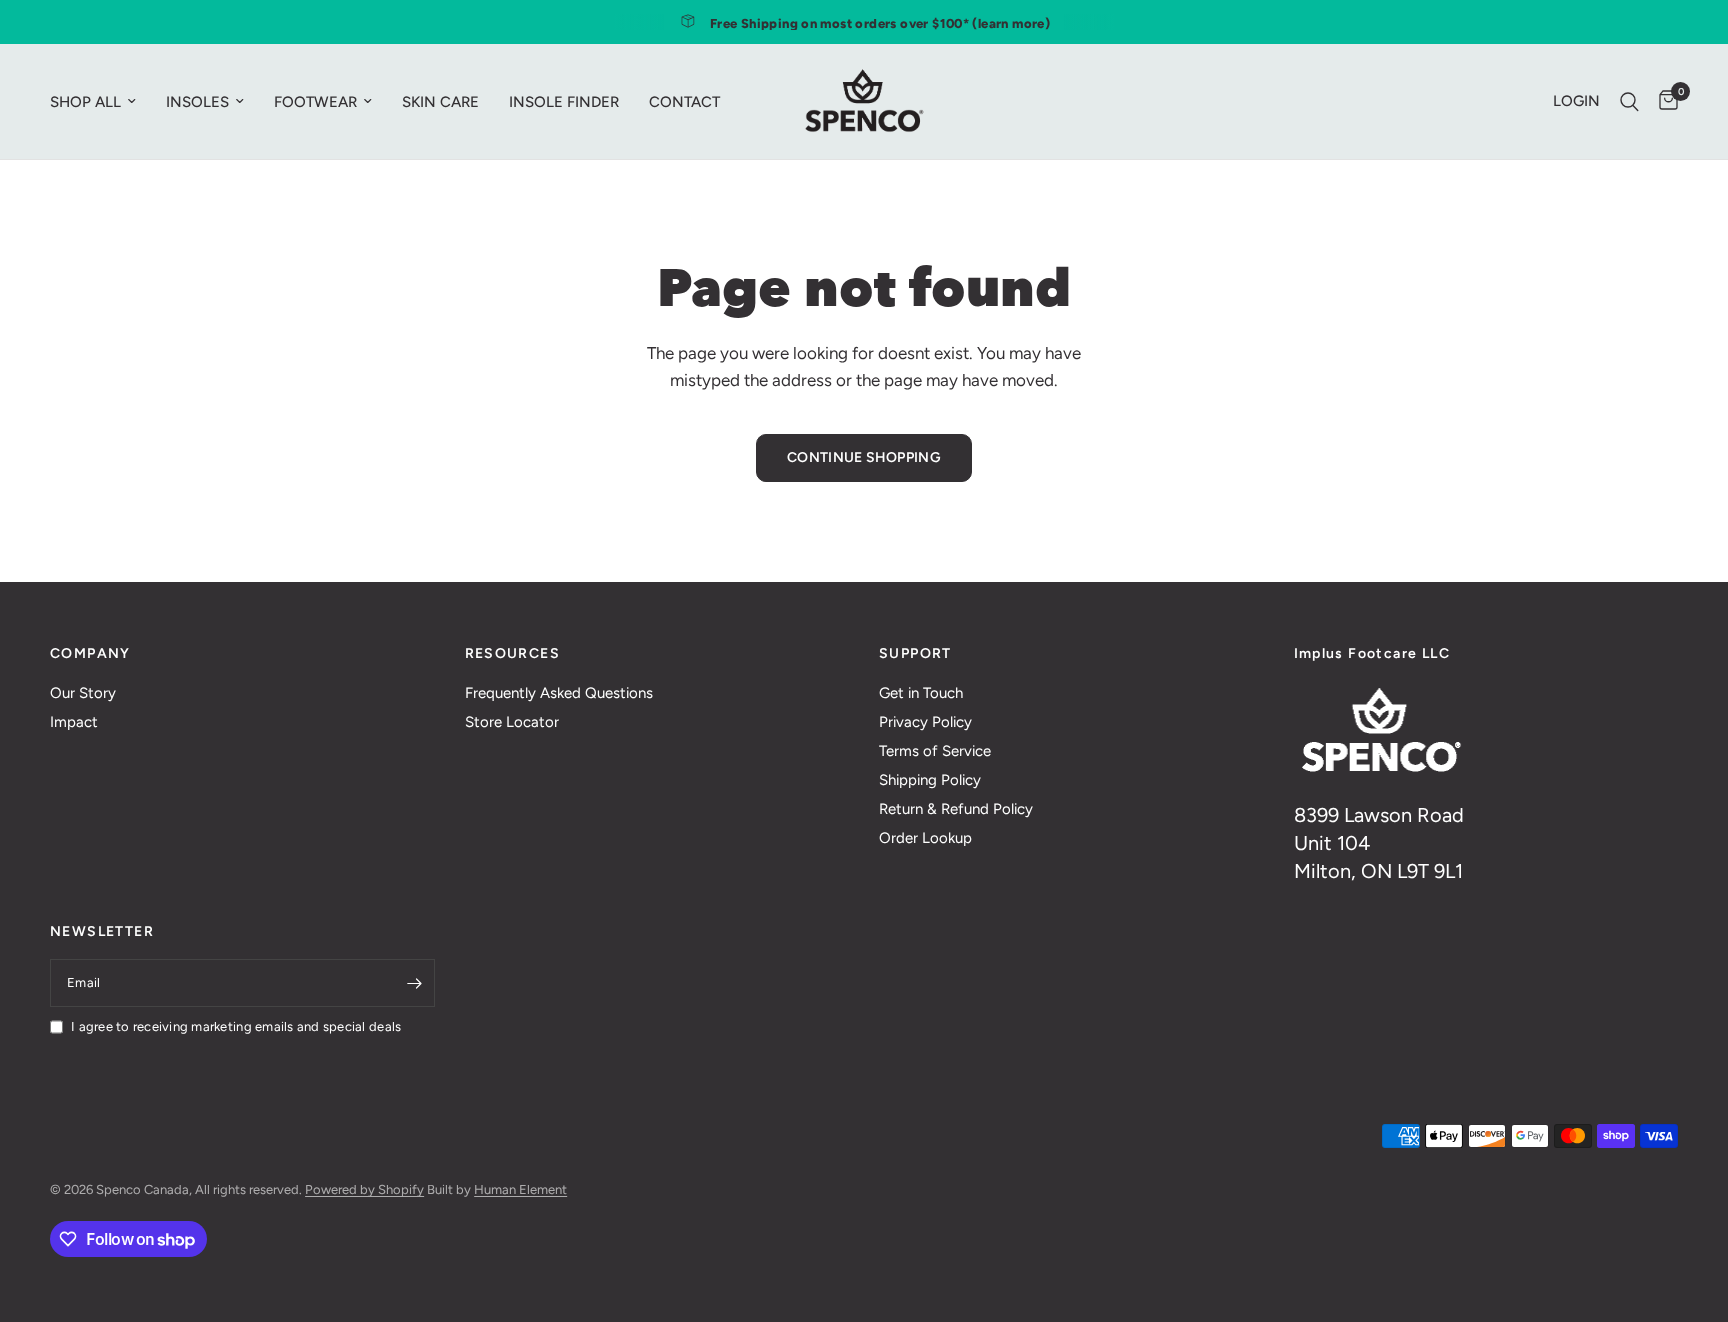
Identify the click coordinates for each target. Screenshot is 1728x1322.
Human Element (520, 1189)
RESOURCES (513, 654)
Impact (74, 722)
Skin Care (440, 102)
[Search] (1629, 101)
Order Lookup (925, 838)
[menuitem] (100, 102)
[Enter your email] (415, 983)
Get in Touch (921, 693)
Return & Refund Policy (956, 809)
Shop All (85, 102)
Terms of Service (935, 751)
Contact (684, 102)
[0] (1663, 101)
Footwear (315, 102)
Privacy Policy (925, 722)
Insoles (197, 102)
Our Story (83, 693)
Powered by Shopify (364, 1189)
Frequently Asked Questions (559, 693)
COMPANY (90, 654)
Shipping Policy (930, 780)
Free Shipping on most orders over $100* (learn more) (880, 23)
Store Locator (512, 722)
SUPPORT (915, 654)
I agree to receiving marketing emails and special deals (236, 1026)
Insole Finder (564, 102)
